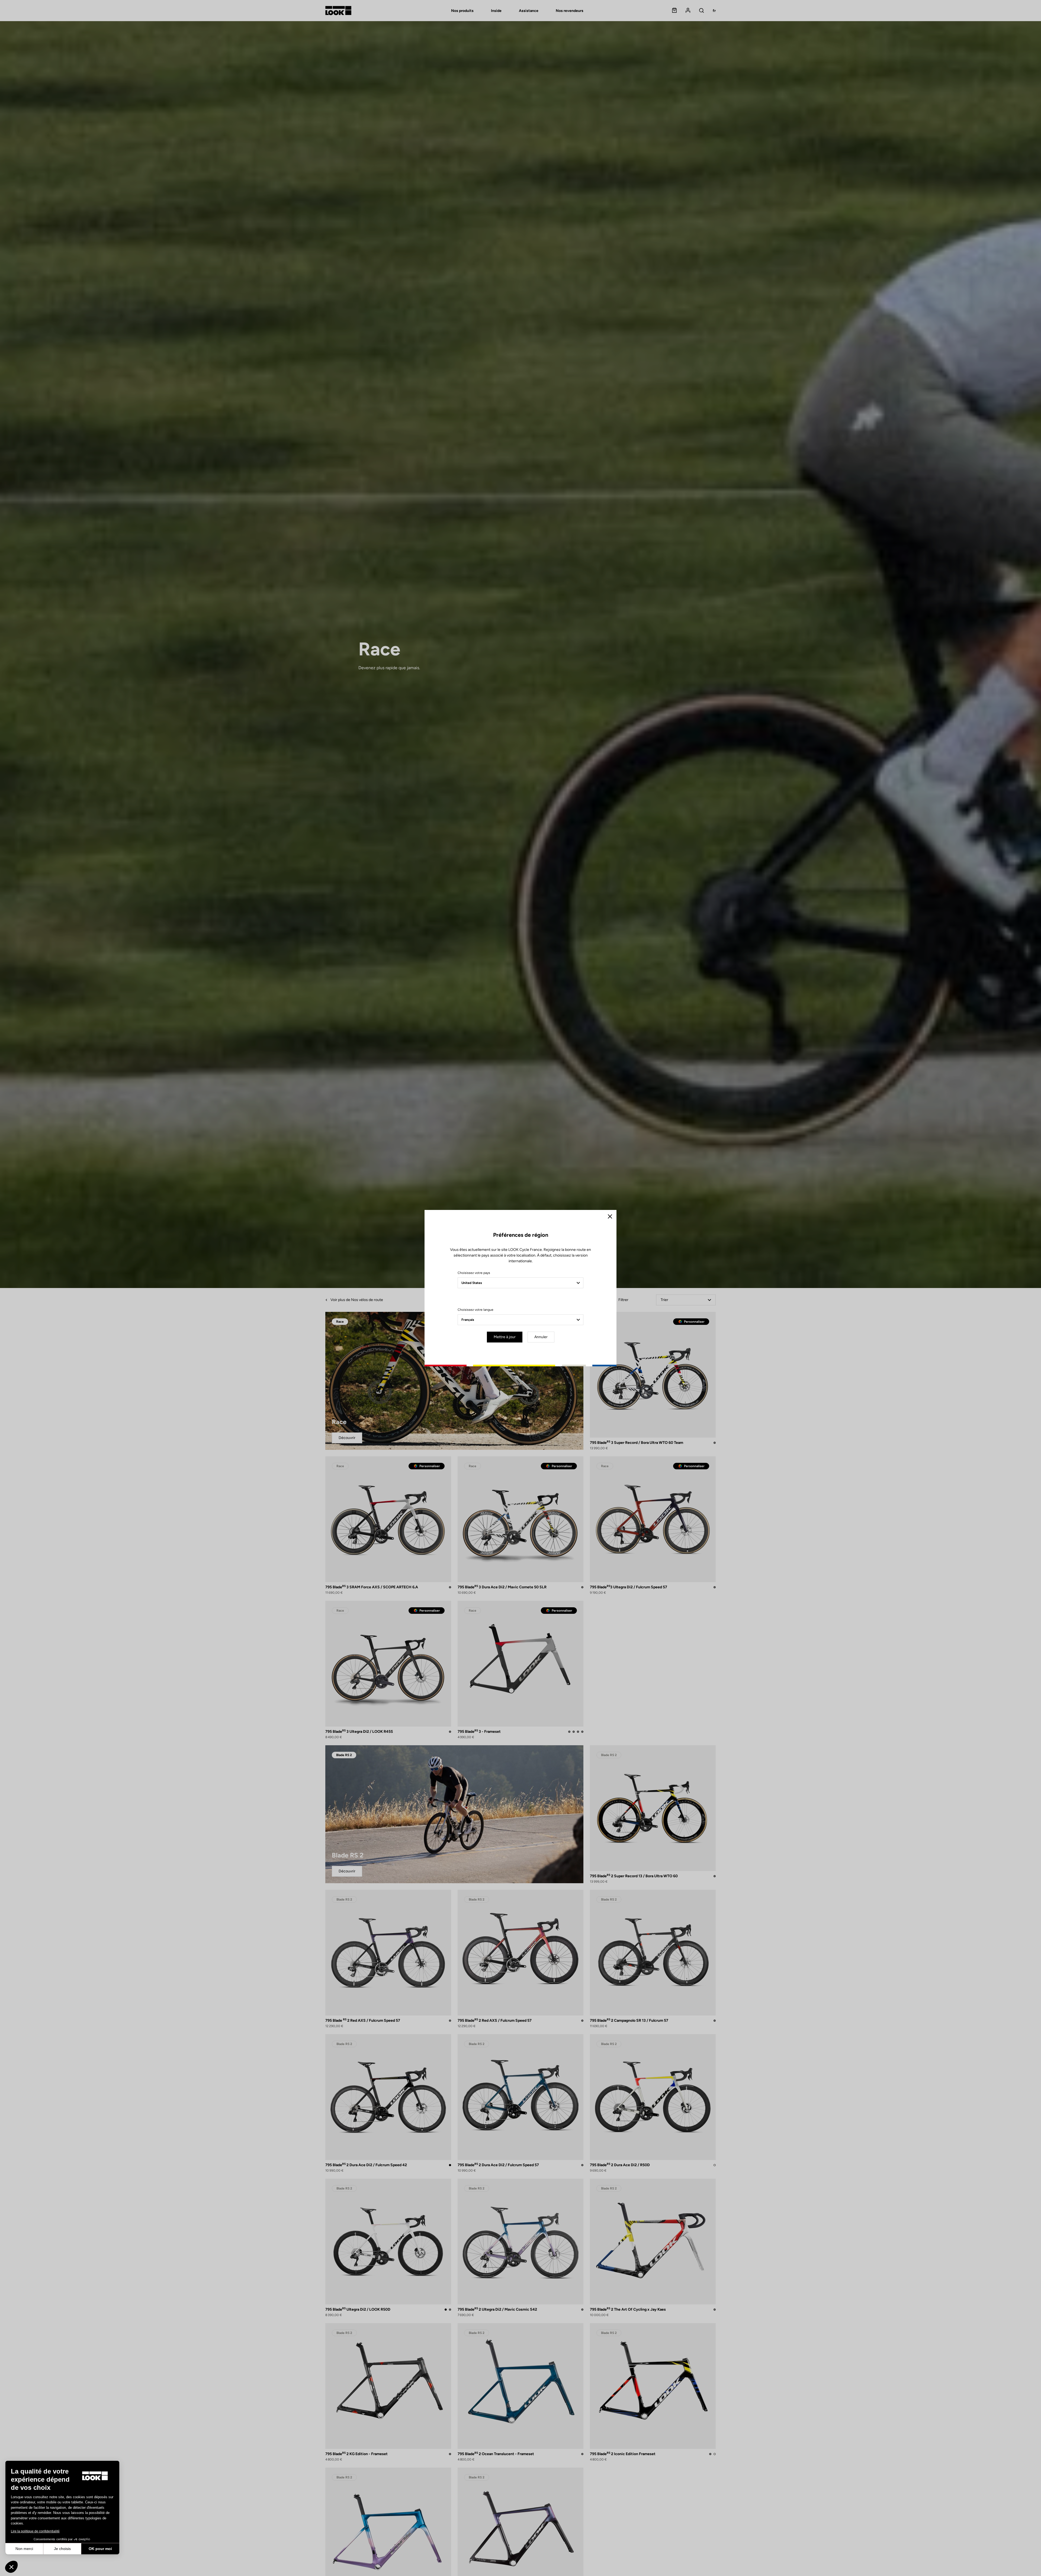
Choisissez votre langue (475, 1310)
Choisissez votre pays (474, 1273)
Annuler (541, 1337)
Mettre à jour (505, 1337)
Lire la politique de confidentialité (35, 2531)
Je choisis (62, 2549)
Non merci (24, 2549)
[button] (11, 2567)
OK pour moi (100, 2549)
